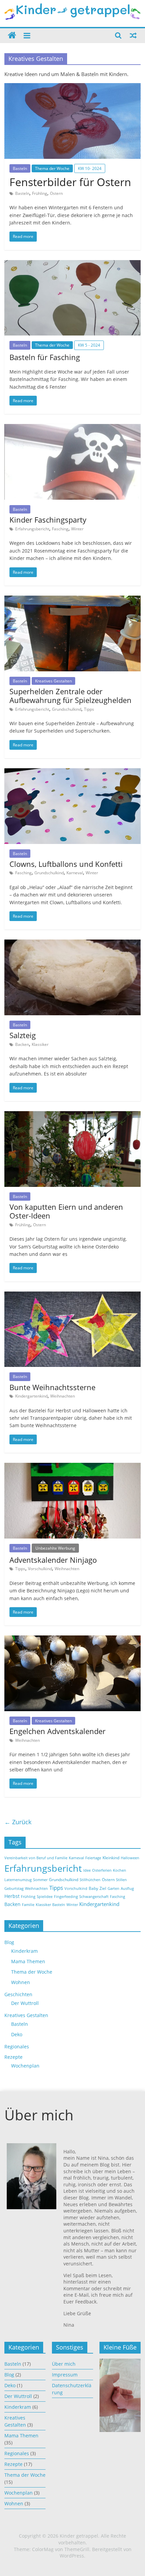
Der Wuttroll (25, 2003)
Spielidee (45, 1897)
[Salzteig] (72, 944)
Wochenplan (25, 2066)
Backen (22, 1044)
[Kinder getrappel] (12, 36)
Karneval (75, 873)
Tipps (89, 709)
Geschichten (18, 1994)
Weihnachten (63, 1396)
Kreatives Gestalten (53, 681)
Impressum (65, 2375)
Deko (17, 2034)
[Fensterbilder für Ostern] (72, 87)
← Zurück (18, 1822)
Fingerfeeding (66, 1897)
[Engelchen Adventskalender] (72, 1639)
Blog (9, 1942)
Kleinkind (111, 1858)
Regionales (17, 2046)
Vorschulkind (40, 1569)
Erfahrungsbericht (32, 529)
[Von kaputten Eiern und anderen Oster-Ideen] (72, 1115)
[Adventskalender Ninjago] (72, 1467)
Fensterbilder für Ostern (70, 182)
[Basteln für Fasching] (72, 264)
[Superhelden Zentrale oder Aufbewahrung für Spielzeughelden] (72, 600)
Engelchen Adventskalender (57, 1731)
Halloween (130, 1858)
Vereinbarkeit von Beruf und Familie (36, 1858)
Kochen (120, 1870)
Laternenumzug (18, 1880)
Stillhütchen (90, 1880)
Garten (113, 1889)
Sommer (40, 1880)
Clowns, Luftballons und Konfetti (66, 864)
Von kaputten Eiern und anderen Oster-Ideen (66, 1211)
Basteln (20, 168)
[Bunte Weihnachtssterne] (72, 1296)
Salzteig (23, 1035)
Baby (93, 1888)
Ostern (56, 193)
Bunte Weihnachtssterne (52, 1387)
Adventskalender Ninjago (53, 1560)
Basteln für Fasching (45, 357)
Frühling (40, 193)
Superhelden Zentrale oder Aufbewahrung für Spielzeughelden (70, 696)
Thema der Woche (52, 168)
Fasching (60, 529)
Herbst (12, 1896)
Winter (77, 529)
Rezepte (13, 2057)
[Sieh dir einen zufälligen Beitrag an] (133, 35)
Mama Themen (28, 1961)
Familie (28, 1905)
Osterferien (102, 1870)
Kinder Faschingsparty (48, 520)
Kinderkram (24, 1951)
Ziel (103, 1888)
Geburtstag (14, 1889)
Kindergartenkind (31, 1396)
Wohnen (21, 1982)
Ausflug (127, 1889)
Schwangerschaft (94, 1897)
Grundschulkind (67, 709)
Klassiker (40, 1044)
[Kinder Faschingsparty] (72, 428)
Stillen (121, 1880)
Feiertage (93, 1858)
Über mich (64, 2364)
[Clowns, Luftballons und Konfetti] (72, 772)
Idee (87, 1870)
